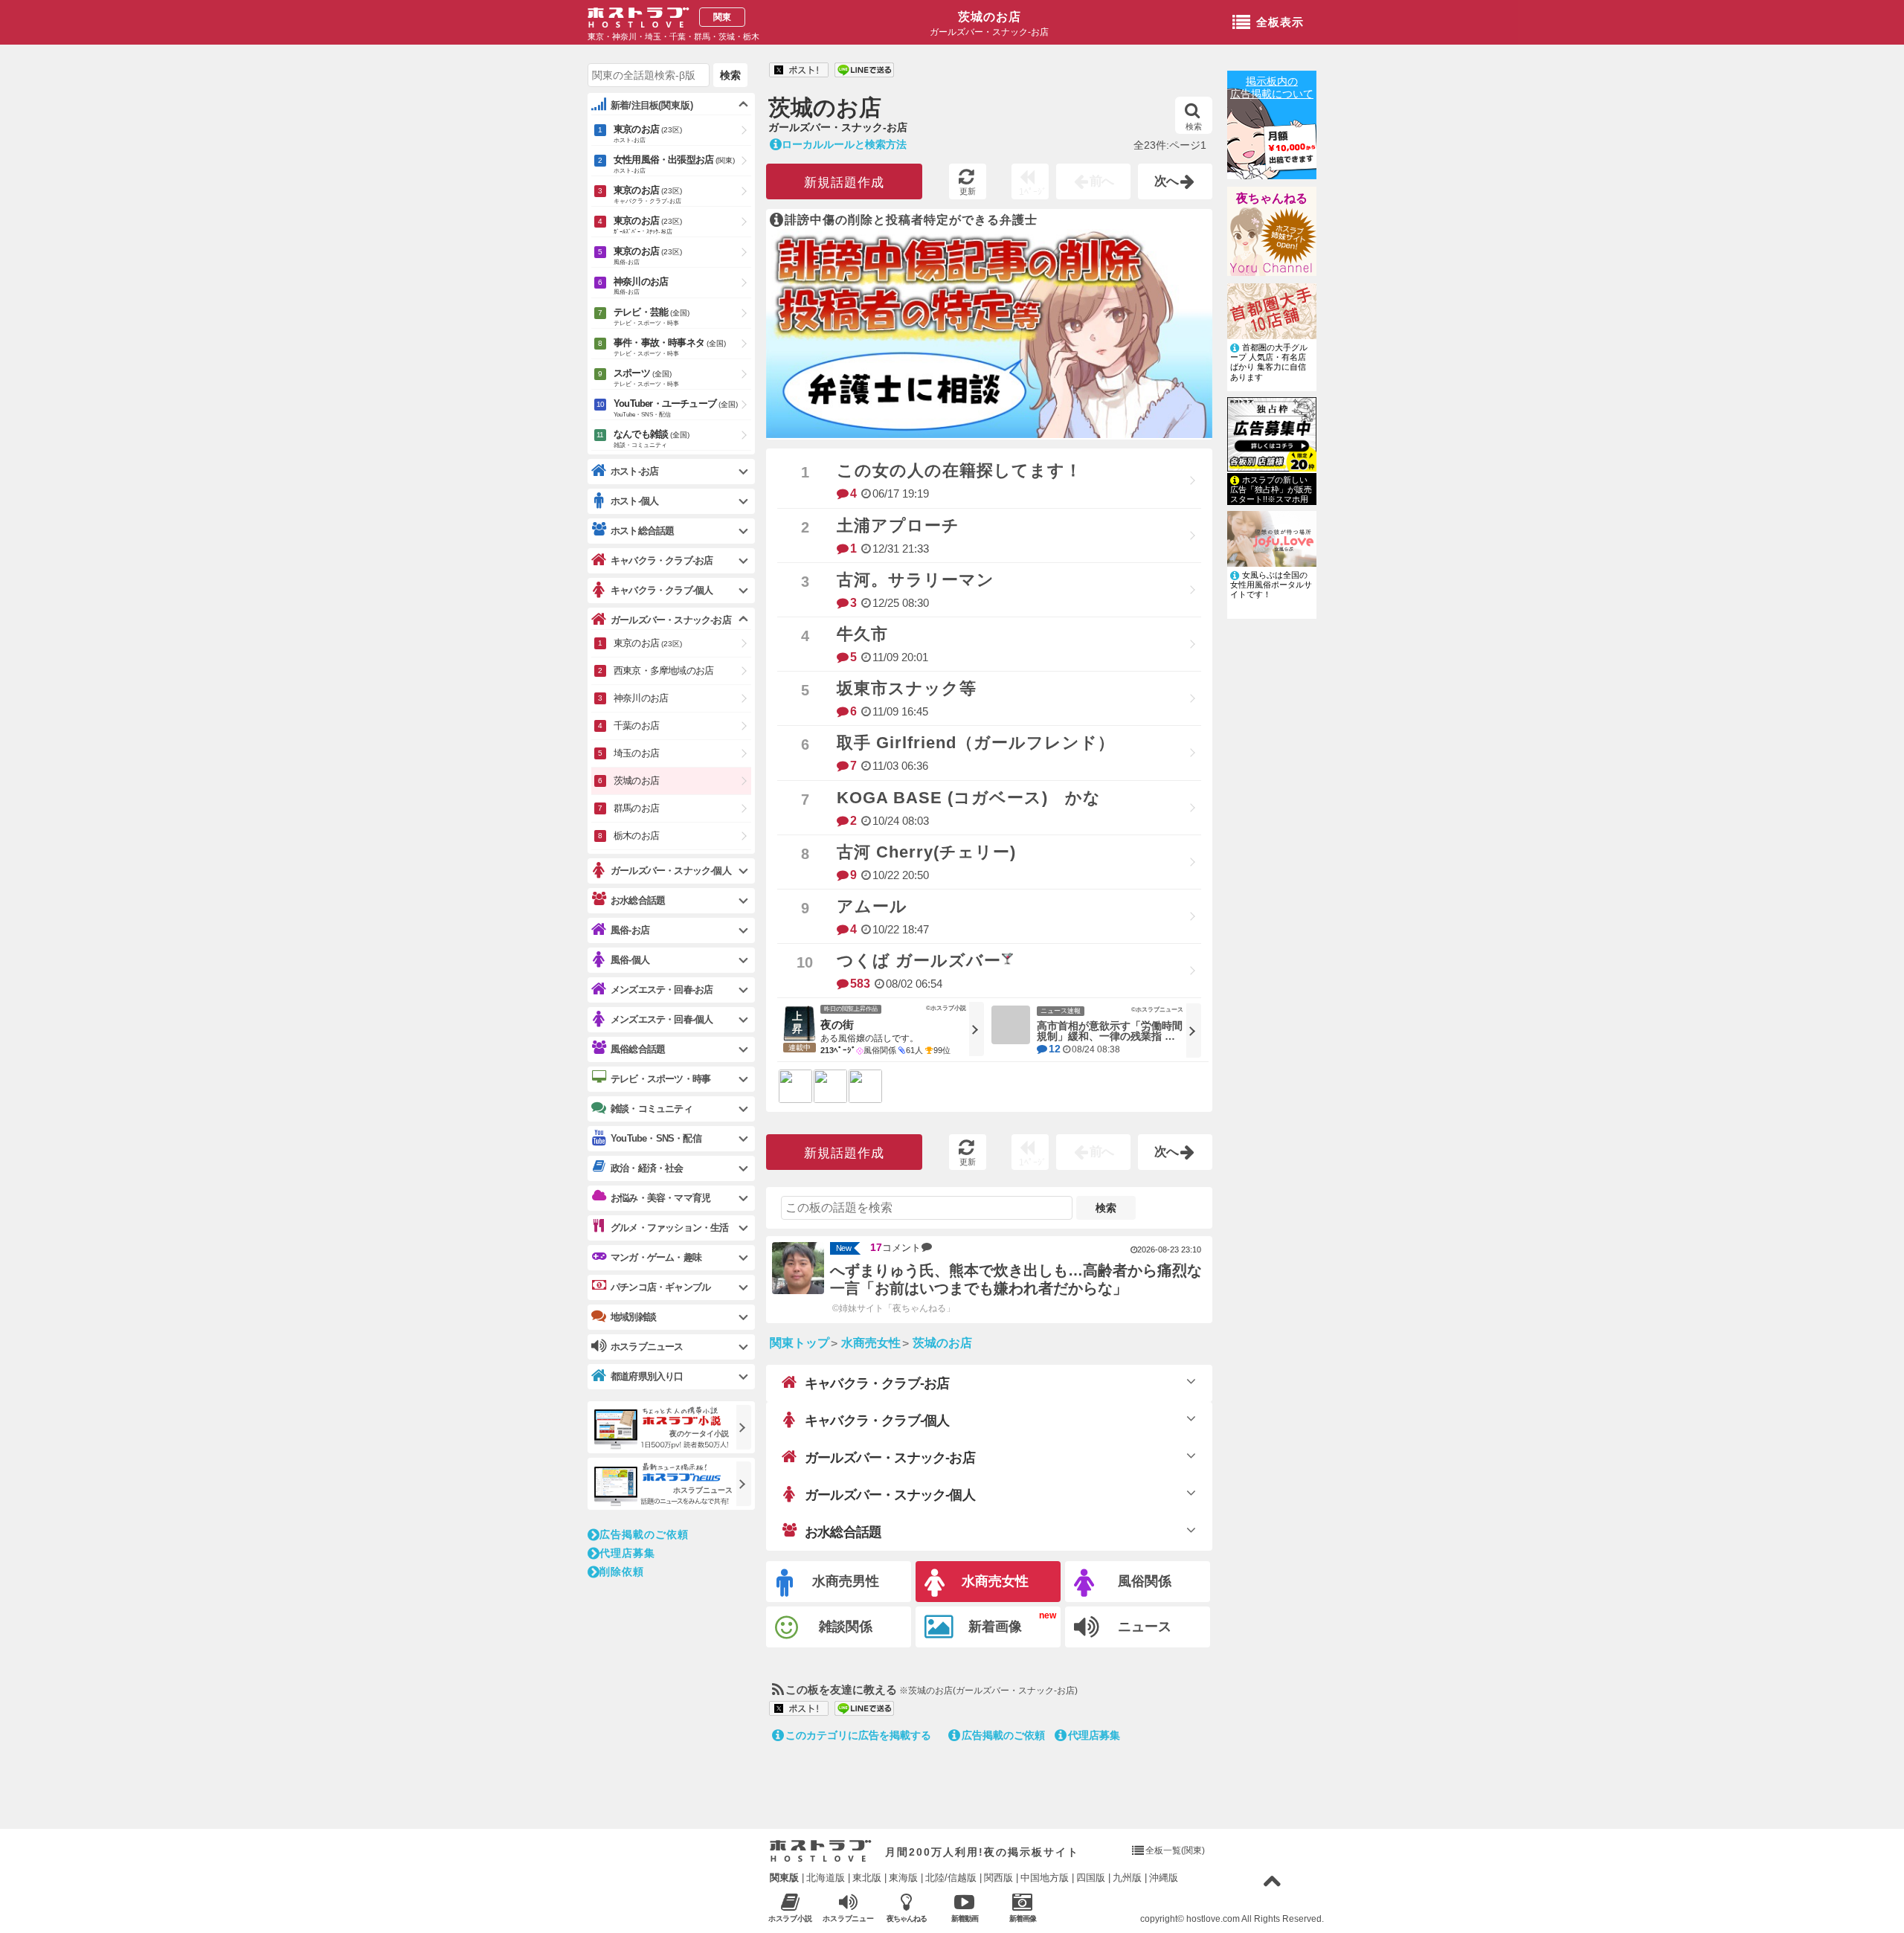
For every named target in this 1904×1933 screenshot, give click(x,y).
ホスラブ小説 (791, 1918)
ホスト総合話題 (642, 531)
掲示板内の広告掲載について (1272, 87)
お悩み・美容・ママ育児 (660, 1198)
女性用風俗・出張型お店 (674, 164)
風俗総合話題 (638, 1049)
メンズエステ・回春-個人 (662, 1019)
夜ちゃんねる (1272, 198)
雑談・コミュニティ (652, 1109)
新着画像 (995, 1627)
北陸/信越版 (951, 1878)
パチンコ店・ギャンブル (660, 1287)
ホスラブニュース (849, 1919)
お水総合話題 (843, 1532)
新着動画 (965, 1918)
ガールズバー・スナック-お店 (890, 1458)
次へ (1167, 181)
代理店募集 (1094, 1735)
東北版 (867, 1878)
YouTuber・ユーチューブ (676, 408)
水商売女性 (995, 1581)
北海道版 (826, 1878)
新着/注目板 (652, 105)
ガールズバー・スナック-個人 (890, 1495)
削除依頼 (622, 1572)
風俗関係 (1145, 1581)
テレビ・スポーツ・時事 (660, 1079)
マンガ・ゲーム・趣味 (656, 1257)
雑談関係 (846, 1627)
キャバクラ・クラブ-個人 (877, 1421)
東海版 (903, 1878)
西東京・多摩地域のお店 (663, 670)
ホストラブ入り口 (821, 1851)
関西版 (998, 1878)
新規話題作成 (844, 183)
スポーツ (646, 377)
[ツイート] (799, 71)
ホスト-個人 (634, 501)
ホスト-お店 (634, 471)
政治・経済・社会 (647, 1168)
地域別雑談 (633, 1317)
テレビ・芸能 (652, 316)
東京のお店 (648, 134)
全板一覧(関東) (1175, 1850)
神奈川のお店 (641, 286)
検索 (1194, 126)
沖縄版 (1164, 1878)
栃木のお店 (636, 836)
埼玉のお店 (636, 753)
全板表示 (1280, 22)
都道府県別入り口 (647, 1376)
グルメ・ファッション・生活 (670, 1228)
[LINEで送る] (864, 71)
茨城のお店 (990, 17)
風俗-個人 (630, 960)
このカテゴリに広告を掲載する (858, 1735)
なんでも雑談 (652, 438)
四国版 (1091, 1878)
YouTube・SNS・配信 (656, 1138)
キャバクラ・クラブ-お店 (877, 1383)
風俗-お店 (630, 930)
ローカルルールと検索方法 (844, 144)
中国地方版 (1045, 1878)
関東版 (784, 1878)
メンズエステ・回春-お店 (662, 990)
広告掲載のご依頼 (1003, 1735)
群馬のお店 (636, 808)
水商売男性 (846, 1581)
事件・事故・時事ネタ (670, 347)
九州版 (1127, 1878)
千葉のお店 (636, 726)
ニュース (1145, 1627)
